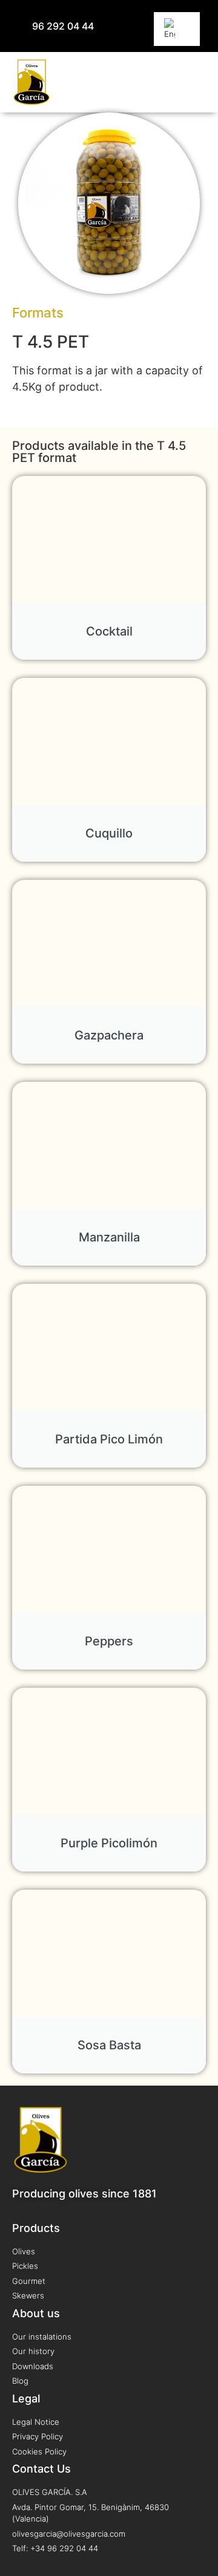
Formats (38, 313)
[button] (197, 82)
